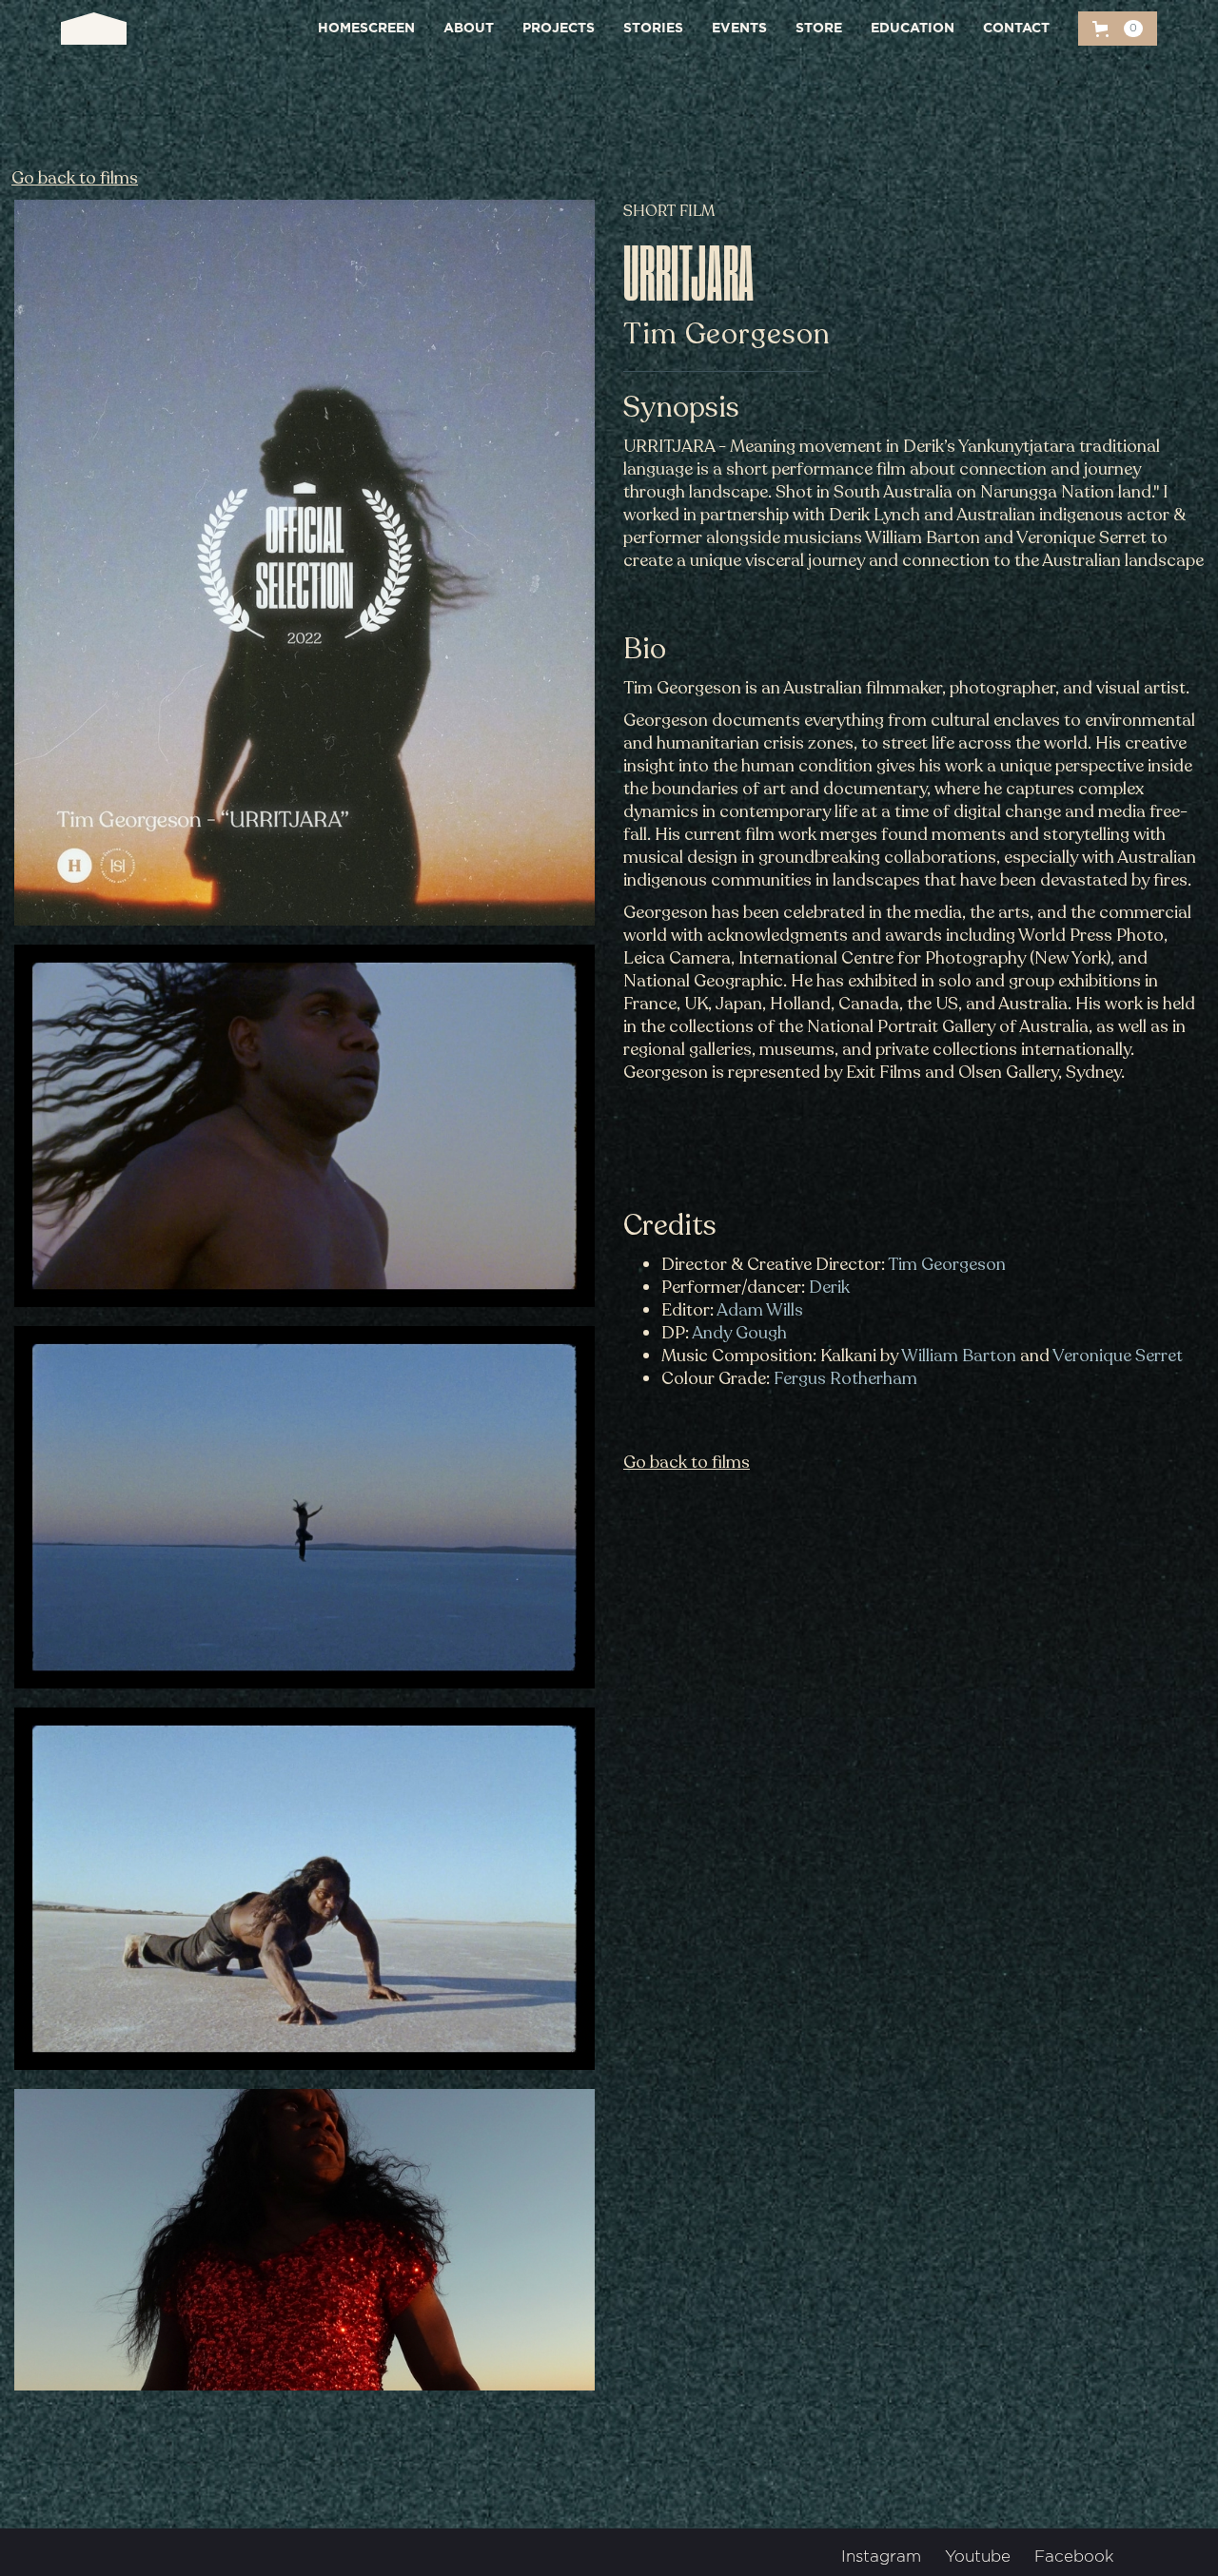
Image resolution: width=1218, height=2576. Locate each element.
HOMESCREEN (366, 29)
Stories (653, 29)
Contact (1016, 29)
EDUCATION (913, 29)
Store (819, 29)
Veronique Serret (1118, 1356)
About (469, 29)
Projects (559, 29)
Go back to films (75, 178)
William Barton (959, 1356)
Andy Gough (739, 1333)
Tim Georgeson (947, 1264)
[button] (1118, 29)
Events (739, 29)
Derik (829, 1287)
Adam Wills (760, 1310)
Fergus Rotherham (845, 1378)
